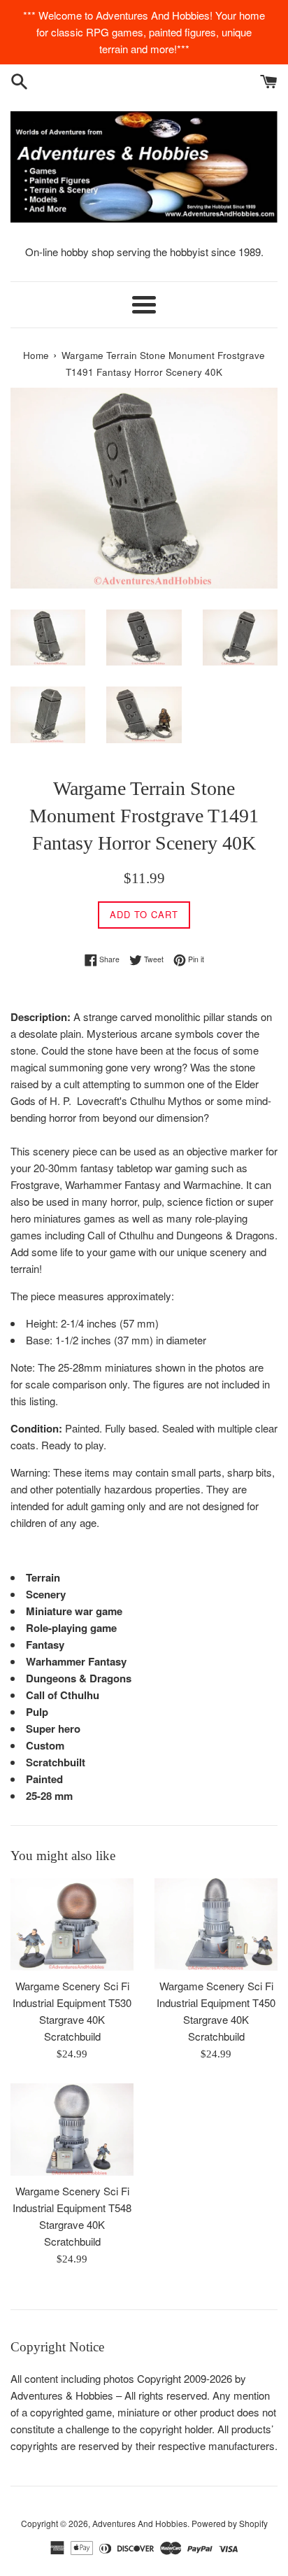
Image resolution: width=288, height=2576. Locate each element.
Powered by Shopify (230, 2523)
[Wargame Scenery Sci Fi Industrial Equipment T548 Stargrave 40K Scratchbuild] (72, 2130)
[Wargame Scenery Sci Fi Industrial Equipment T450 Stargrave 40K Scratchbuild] (216, 1924)
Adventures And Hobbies (140, 2523)
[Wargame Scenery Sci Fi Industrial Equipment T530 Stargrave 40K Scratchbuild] (72, 1924)
